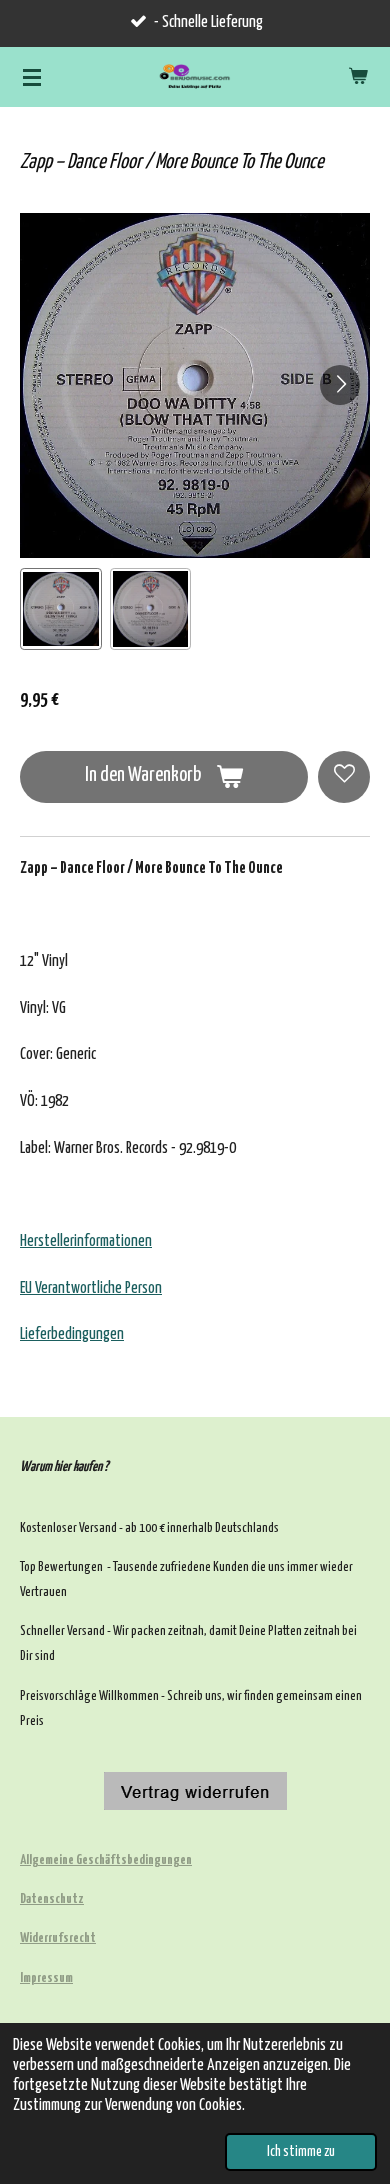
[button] (61, 609)
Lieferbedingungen (72, 1334)
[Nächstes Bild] (340, 385)
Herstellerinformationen (86, 1241)
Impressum (46, 1978)
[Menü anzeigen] (32, 77)
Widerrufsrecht (58, 1938)
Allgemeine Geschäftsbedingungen (106, 1860)
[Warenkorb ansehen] (358, 77)
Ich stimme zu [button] (301, 2152)
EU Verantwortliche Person (91, 1288)
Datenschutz (52, 1899)
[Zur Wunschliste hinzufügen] (344, 777)
